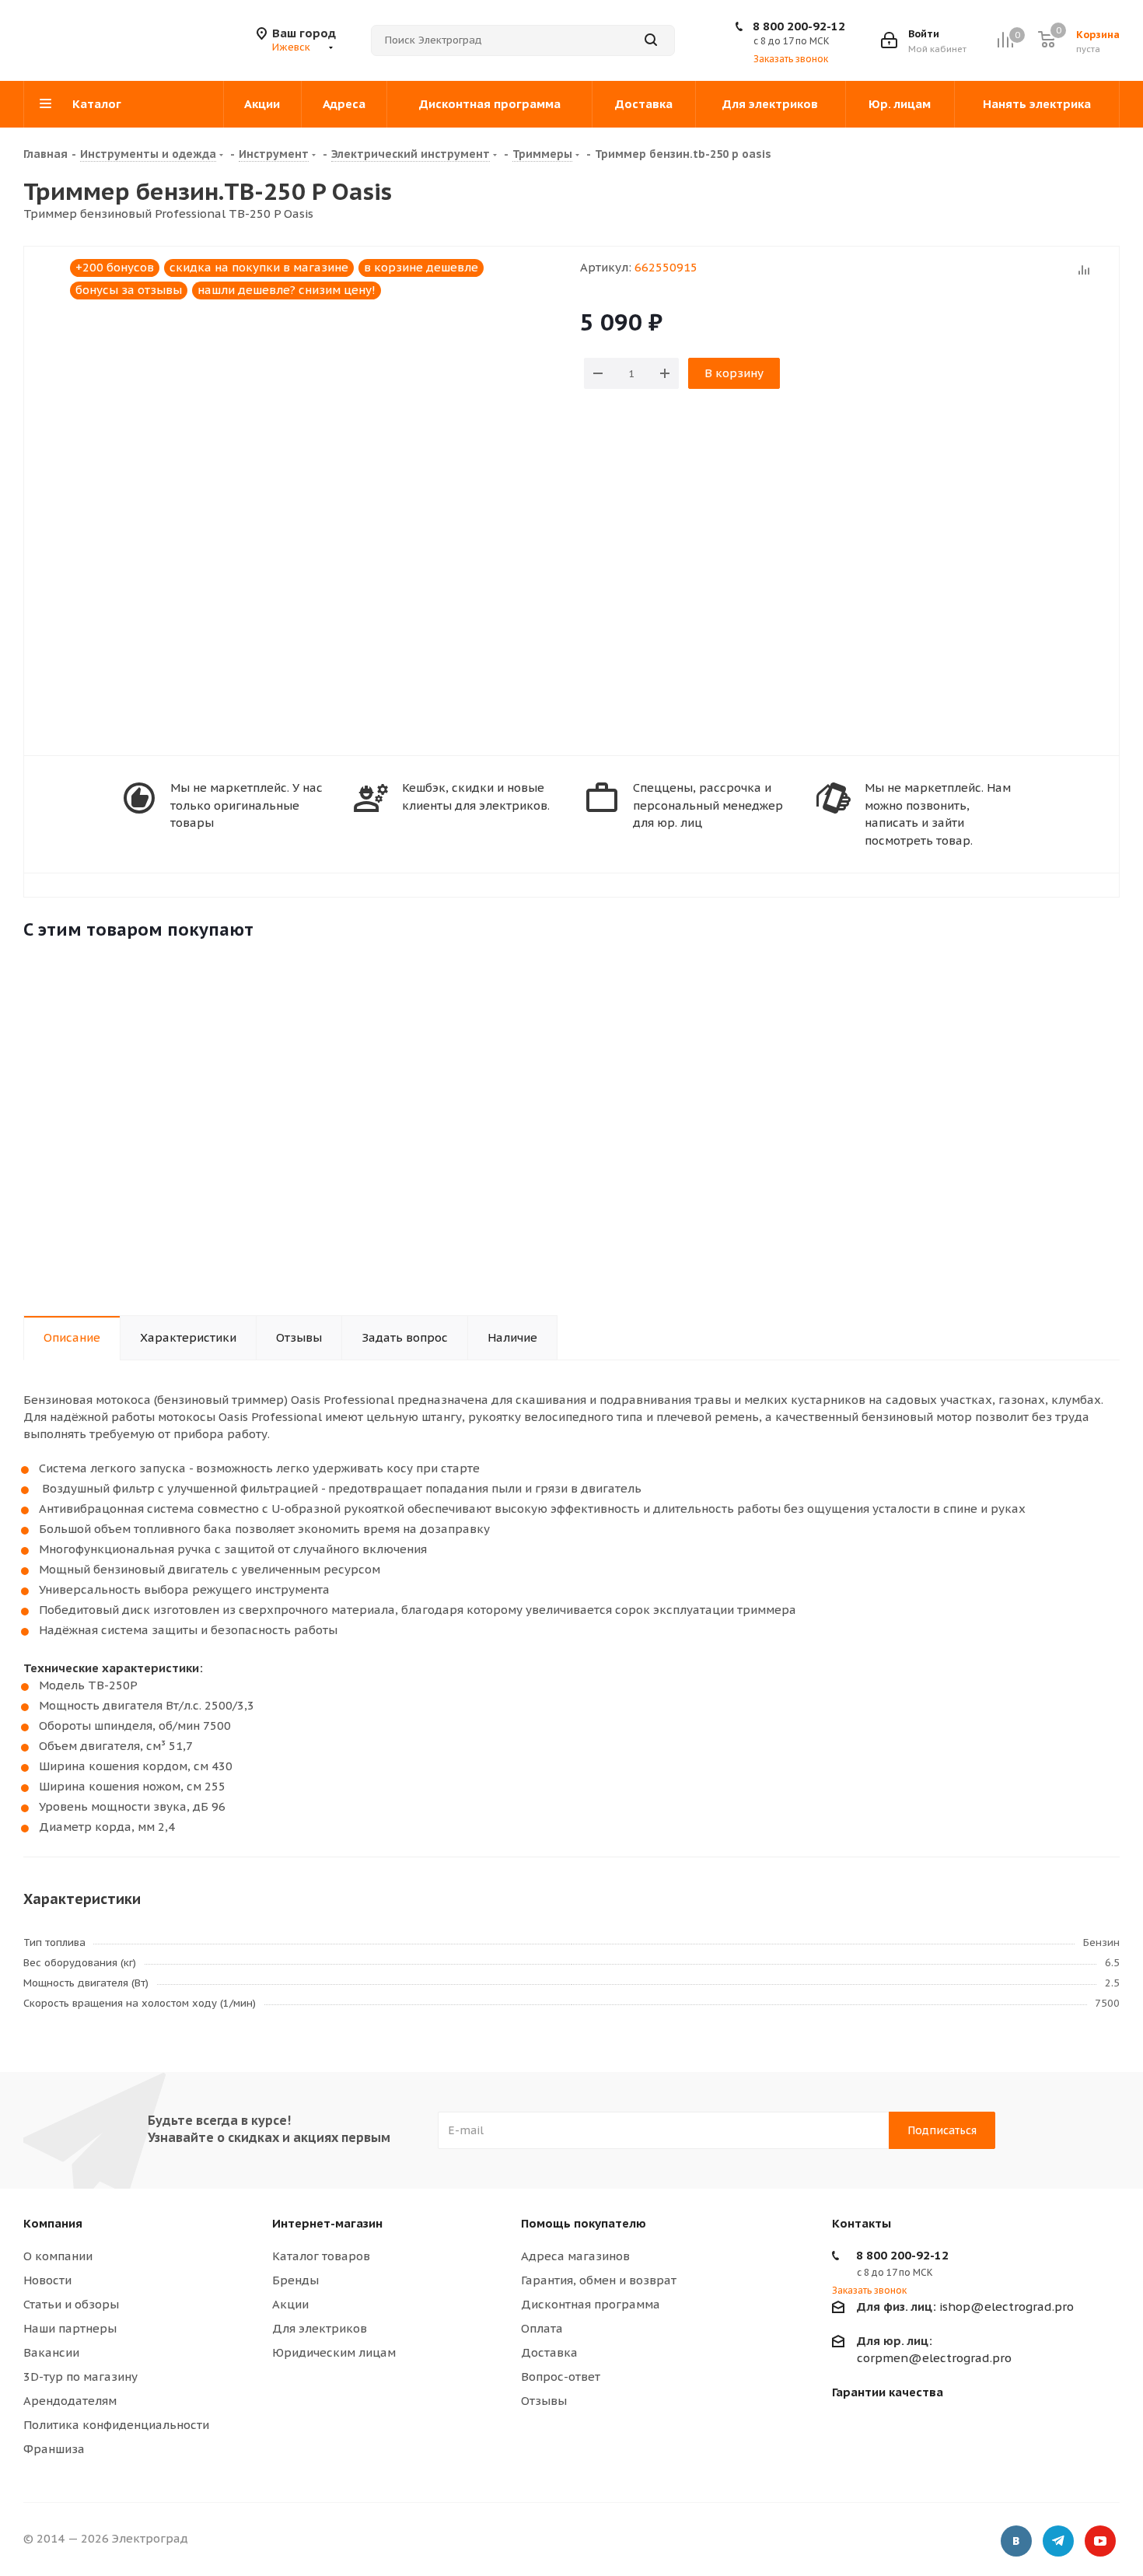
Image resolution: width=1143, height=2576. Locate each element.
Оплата (542, 2328)
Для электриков (320, 2328)
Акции (290, 2304)
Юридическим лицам (334, 2352)
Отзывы (544, 2401)
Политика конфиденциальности (116, 2425)
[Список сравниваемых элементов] (1005, 40)
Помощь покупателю (584, 2223)
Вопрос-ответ (561, 2376)
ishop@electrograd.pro (965, 2306)
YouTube (1100, 2541)
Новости (47, 2280)
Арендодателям (70, 2401)
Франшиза (54, 2449)
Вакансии (51, 2352)
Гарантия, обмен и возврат (599, 2280)
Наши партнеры (70, 2328)
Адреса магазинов (575, 2256)
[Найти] (651, 40)
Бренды (295, 2280)
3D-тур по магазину (80, 2376)
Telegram (1058, 2541)
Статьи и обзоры (71, 2304)
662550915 (666, 267)
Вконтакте (1016, 2541)
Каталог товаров (321, 2256)
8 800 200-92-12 (799, 26)
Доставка (549, 2352)
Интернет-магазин (327, 2223)
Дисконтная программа (591, 2304)
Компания (53, 2223)
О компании (58, 2256)
